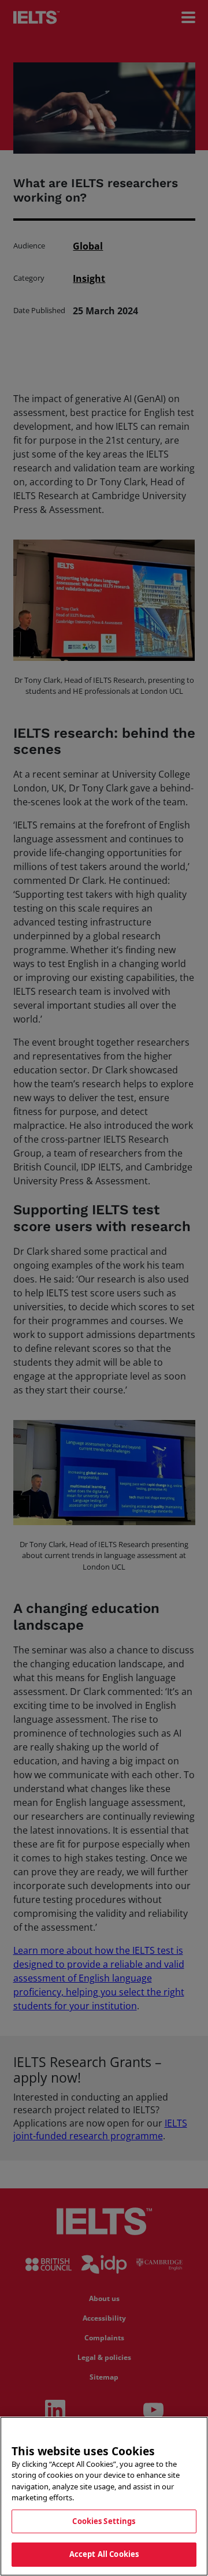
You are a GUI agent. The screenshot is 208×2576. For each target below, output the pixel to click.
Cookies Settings (104, 2521)
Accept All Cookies (104, 2554)
